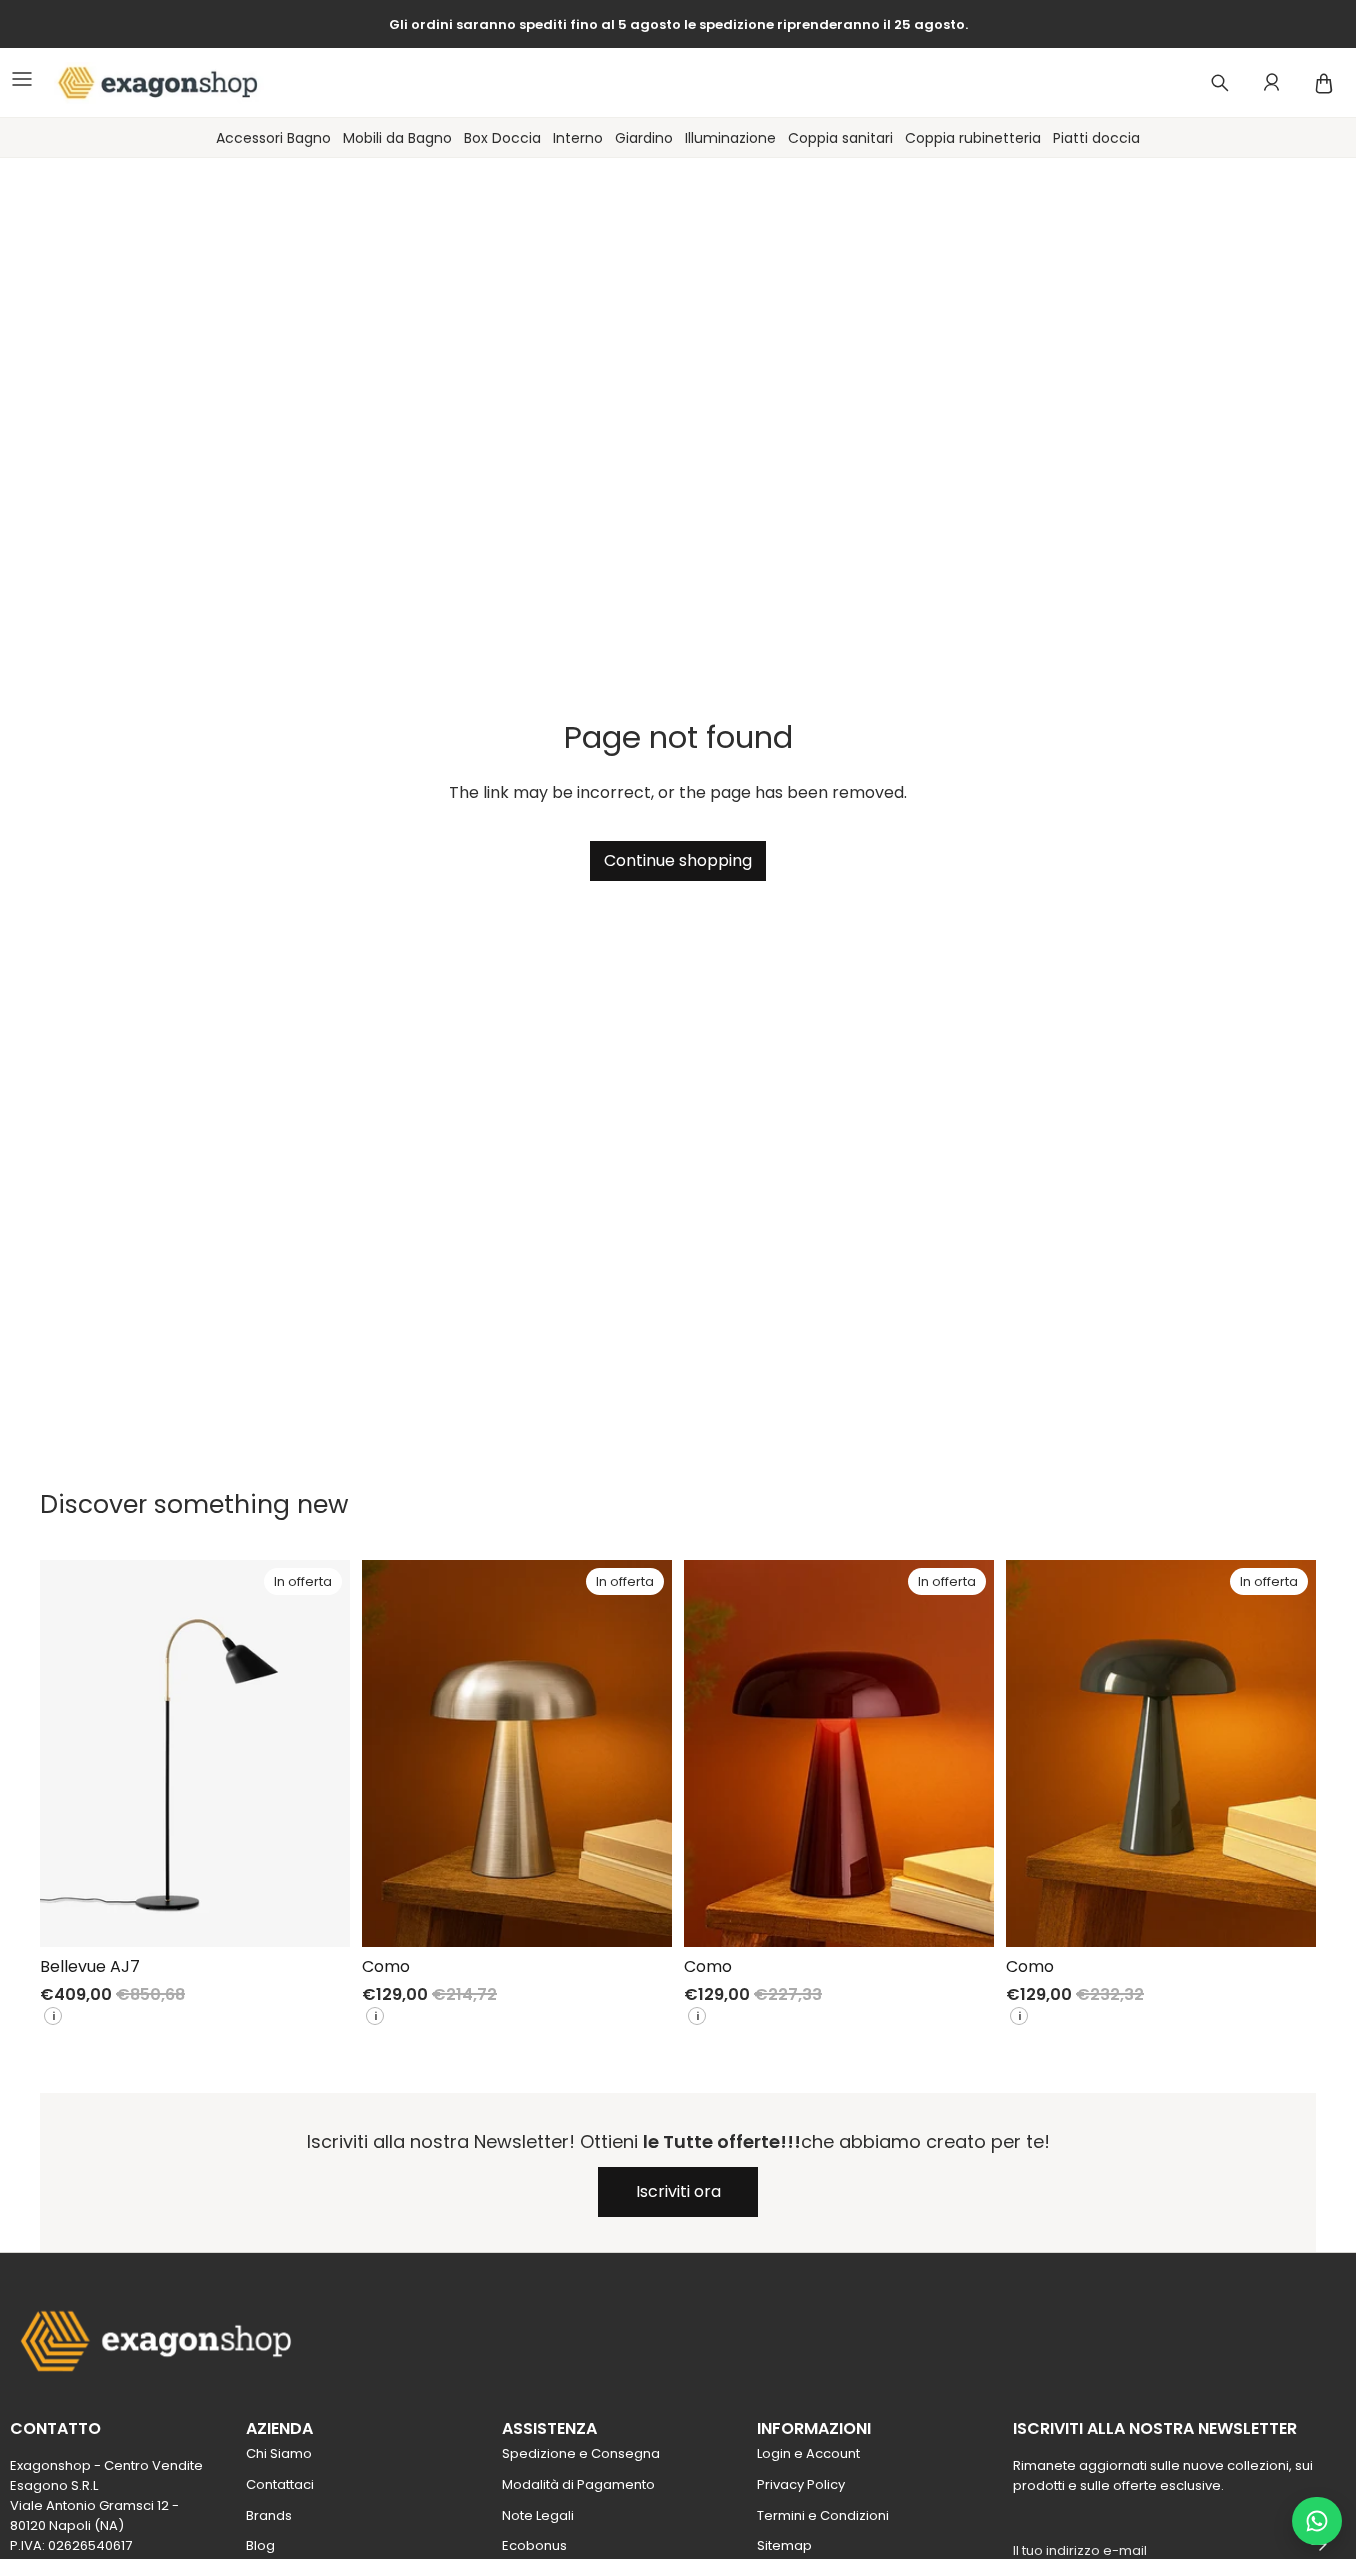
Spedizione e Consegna (581, 2453)
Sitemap (784, 2545)
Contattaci (280, 2484)
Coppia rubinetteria (973, 138)
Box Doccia (502, 138)
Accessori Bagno (273, 138)
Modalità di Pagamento (578, 2484)
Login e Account (808, 2453)
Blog (260, 2545)
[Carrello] (1324, 83)
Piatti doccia (1096, 138)
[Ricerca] (1220, 83)
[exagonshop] (149, 83)
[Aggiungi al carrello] (319, 1916)
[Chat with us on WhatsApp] (1317, 2521)
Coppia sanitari (840, 138)
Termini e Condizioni (823, 2515)
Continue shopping (678, 860)
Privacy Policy (801, 2484)
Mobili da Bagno (397, 138)
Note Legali (538, 2515)
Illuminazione (730, 138)
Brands (269, 2515)
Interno (578, 138)
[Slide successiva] (320, 1753)
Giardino (644, 138)
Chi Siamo (279, 2453)
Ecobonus (534, 2545)
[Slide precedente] (70, 1753)
